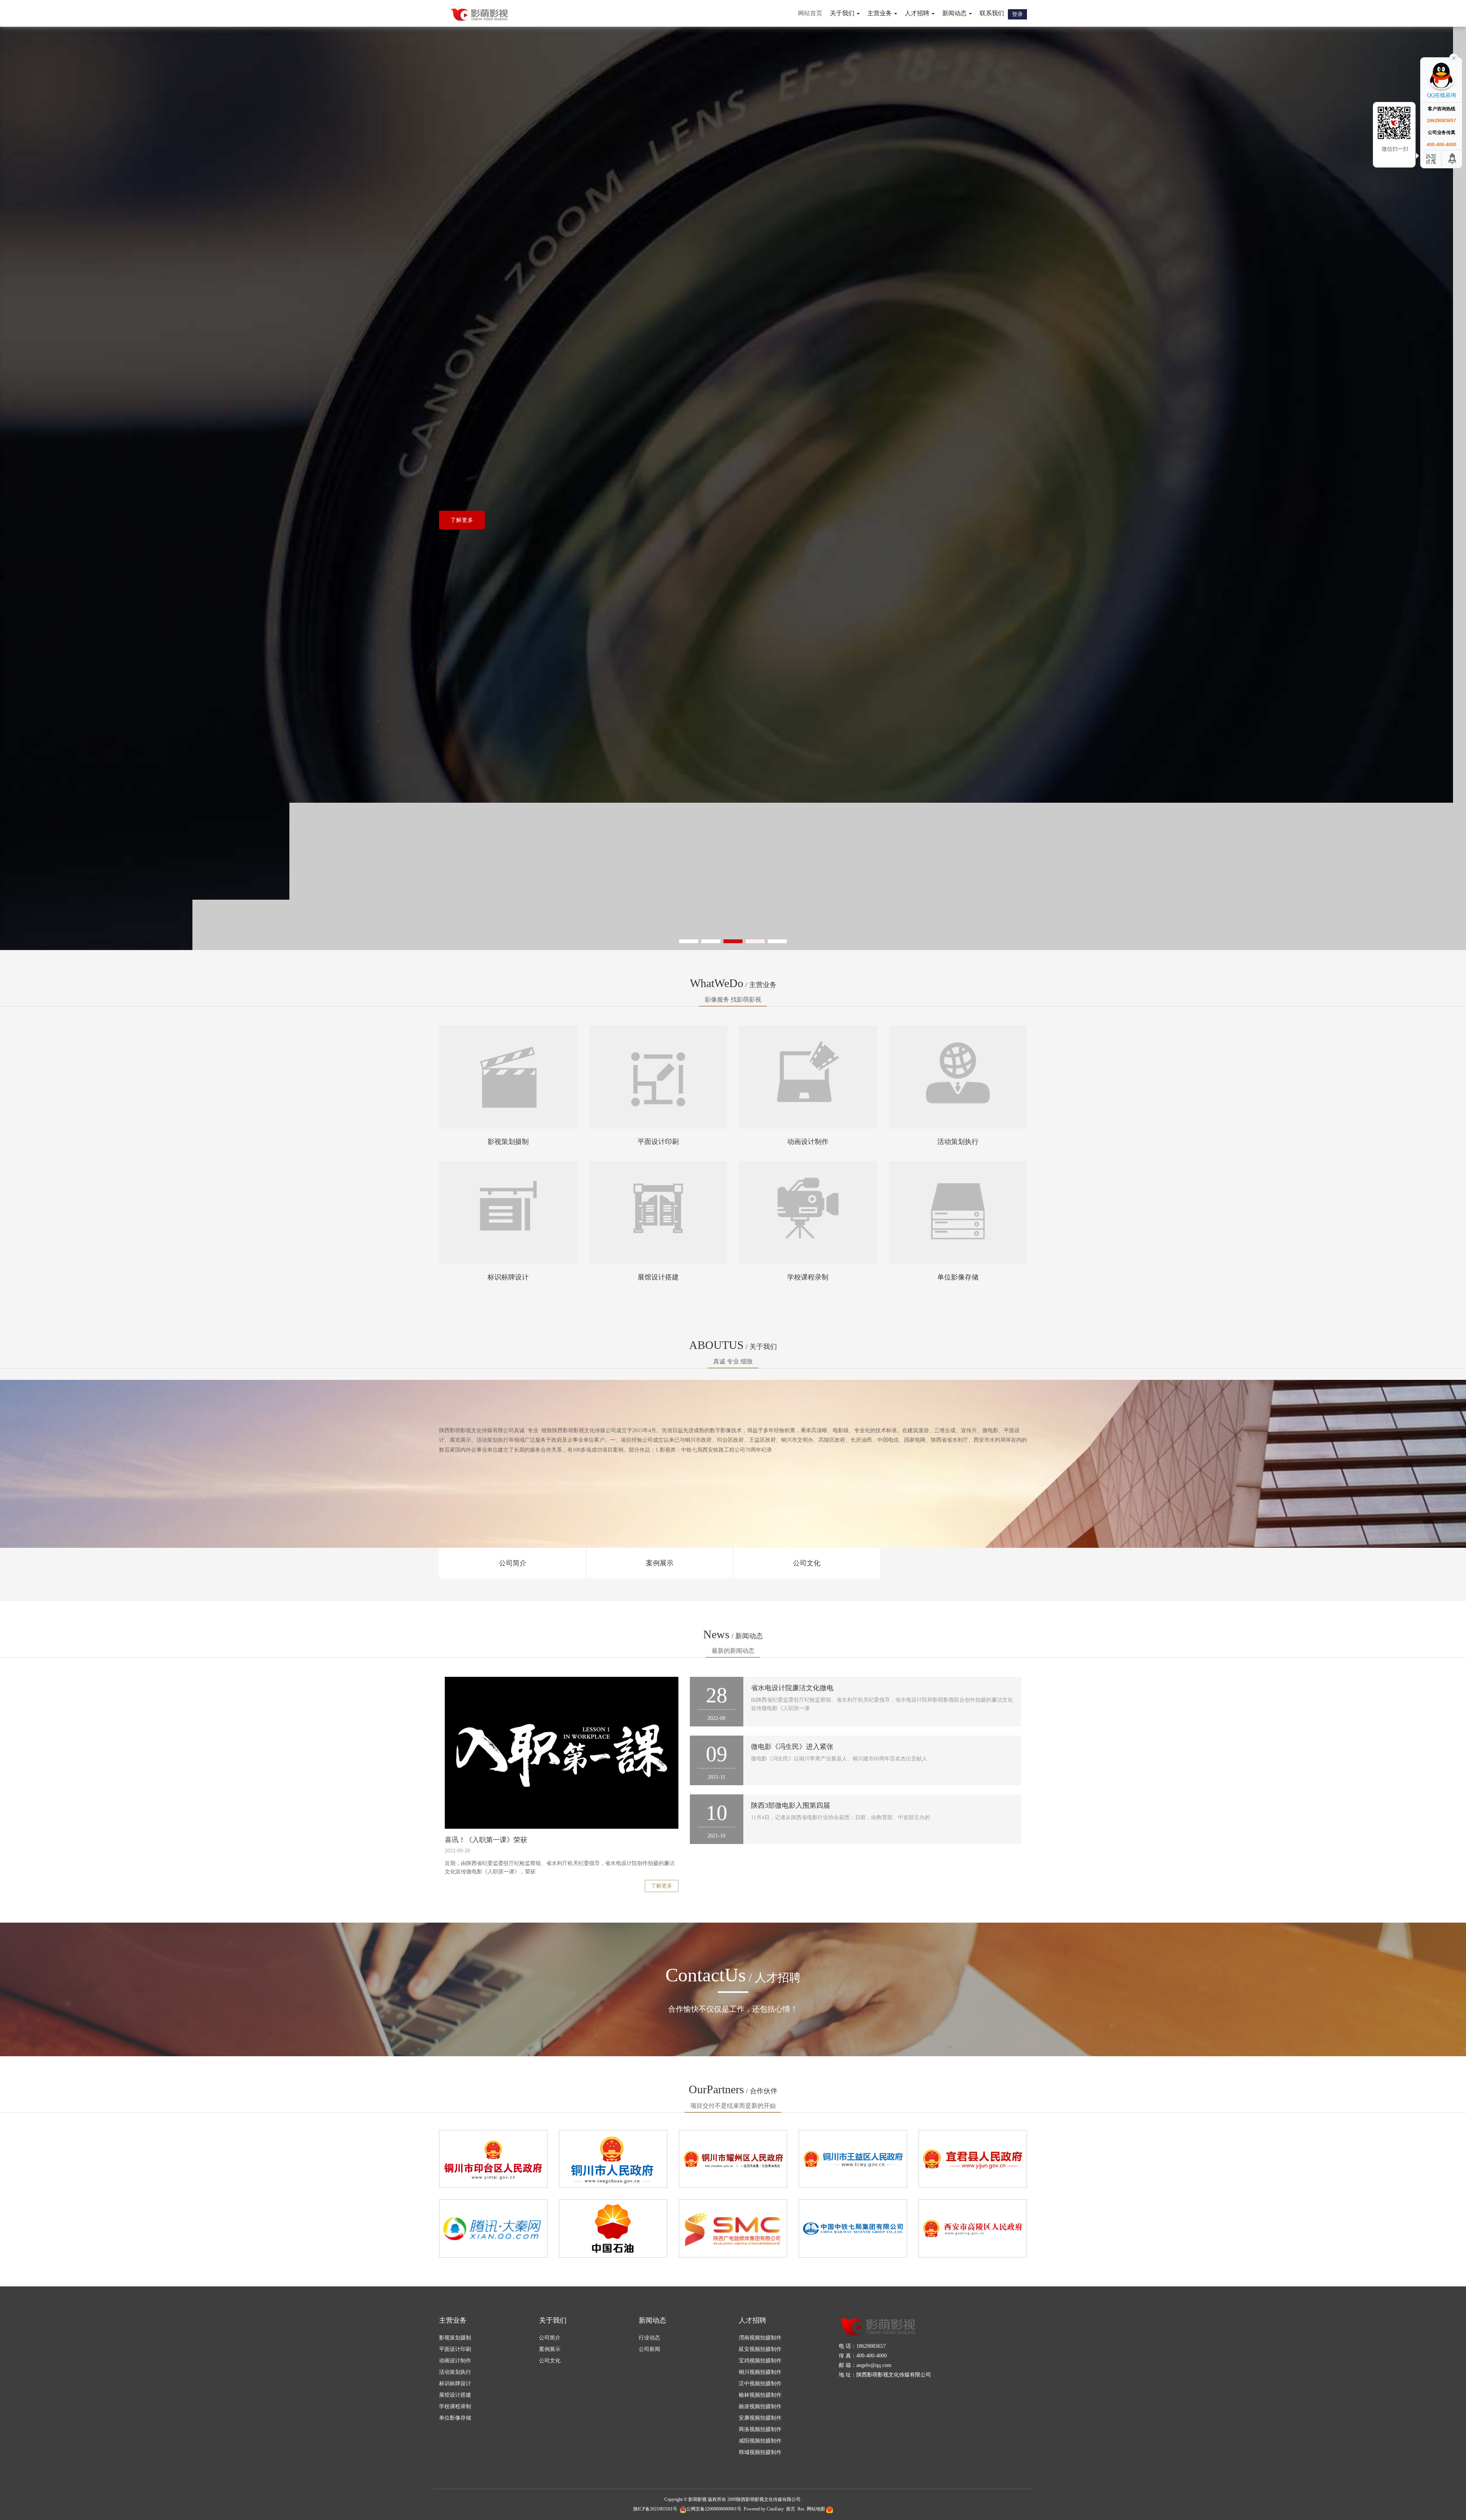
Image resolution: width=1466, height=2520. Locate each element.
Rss (801, 2509)
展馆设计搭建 (658, 1277)
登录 (1017, 14)
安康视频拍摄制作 (760, 2418)
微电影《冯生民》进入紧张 (792, 1747)
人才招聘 (752, 2320)
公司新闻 (649, 2349)
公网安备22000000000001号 (714, 2509)
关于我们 (553, 2320)
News (733, 1634)
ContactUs (733, 1975)
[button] (689, 941)
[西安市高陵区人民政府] (973, 2228)
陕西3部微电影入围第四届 (790, 1805)
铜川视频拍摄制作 (760, 2372)
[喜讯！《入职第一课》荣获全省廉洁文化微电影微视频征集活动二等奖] (562, 1753)
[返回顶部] (1453, 159)
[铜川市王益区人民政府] (853, 2158)
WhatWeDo (733, 983)
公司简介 (513, 1563)
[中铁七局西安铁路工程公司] (853, 2228)
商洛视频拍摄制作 (760, 2429)
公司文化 (807, 1563)
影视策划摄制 (508, 1142)
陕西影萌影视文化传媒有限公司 (769, 2499)
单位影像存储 (958, 1277)
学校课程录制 (808, 1277)
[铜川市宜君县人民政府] (973, 2158)
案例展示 (660, 1563)
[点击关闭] (1454, 57)
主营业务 (453, 2320)
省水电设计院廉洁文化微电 (792, 1688)
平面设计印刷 (658, 1142)
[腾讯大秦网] (493, 2228)
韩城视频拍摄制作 (760, 2452)
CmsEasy (775, 2509)
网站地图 (816, 2509)
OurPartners (733, 2089)
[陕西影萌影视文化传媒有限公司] (479, 15)
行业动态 (649, 2338)
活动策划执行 (958, 1142)
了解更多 (462, 520)
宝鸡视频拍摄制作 (760, 2361)
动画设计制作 (808, 1142)
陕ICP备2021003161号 (655, 2509)
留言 (791, 2509)
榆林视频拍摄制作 (760, 2395)
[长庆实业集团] (613, 2228)
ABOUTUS (733, 1345)
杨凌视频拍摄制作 (760, 2406)
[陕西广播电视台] (733, 2228)
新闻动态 (652, 2320)
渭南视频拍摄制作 (760, 2338)
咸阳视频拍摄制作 (760, 2441)
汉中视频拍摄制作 (760, 2384)
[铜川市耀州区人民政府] (733, 2158)
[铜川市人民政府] (613, 2158)
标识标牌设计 (508, 1277)
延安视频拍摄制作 (760, 2349)
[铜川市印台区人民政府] (493, 2158)
